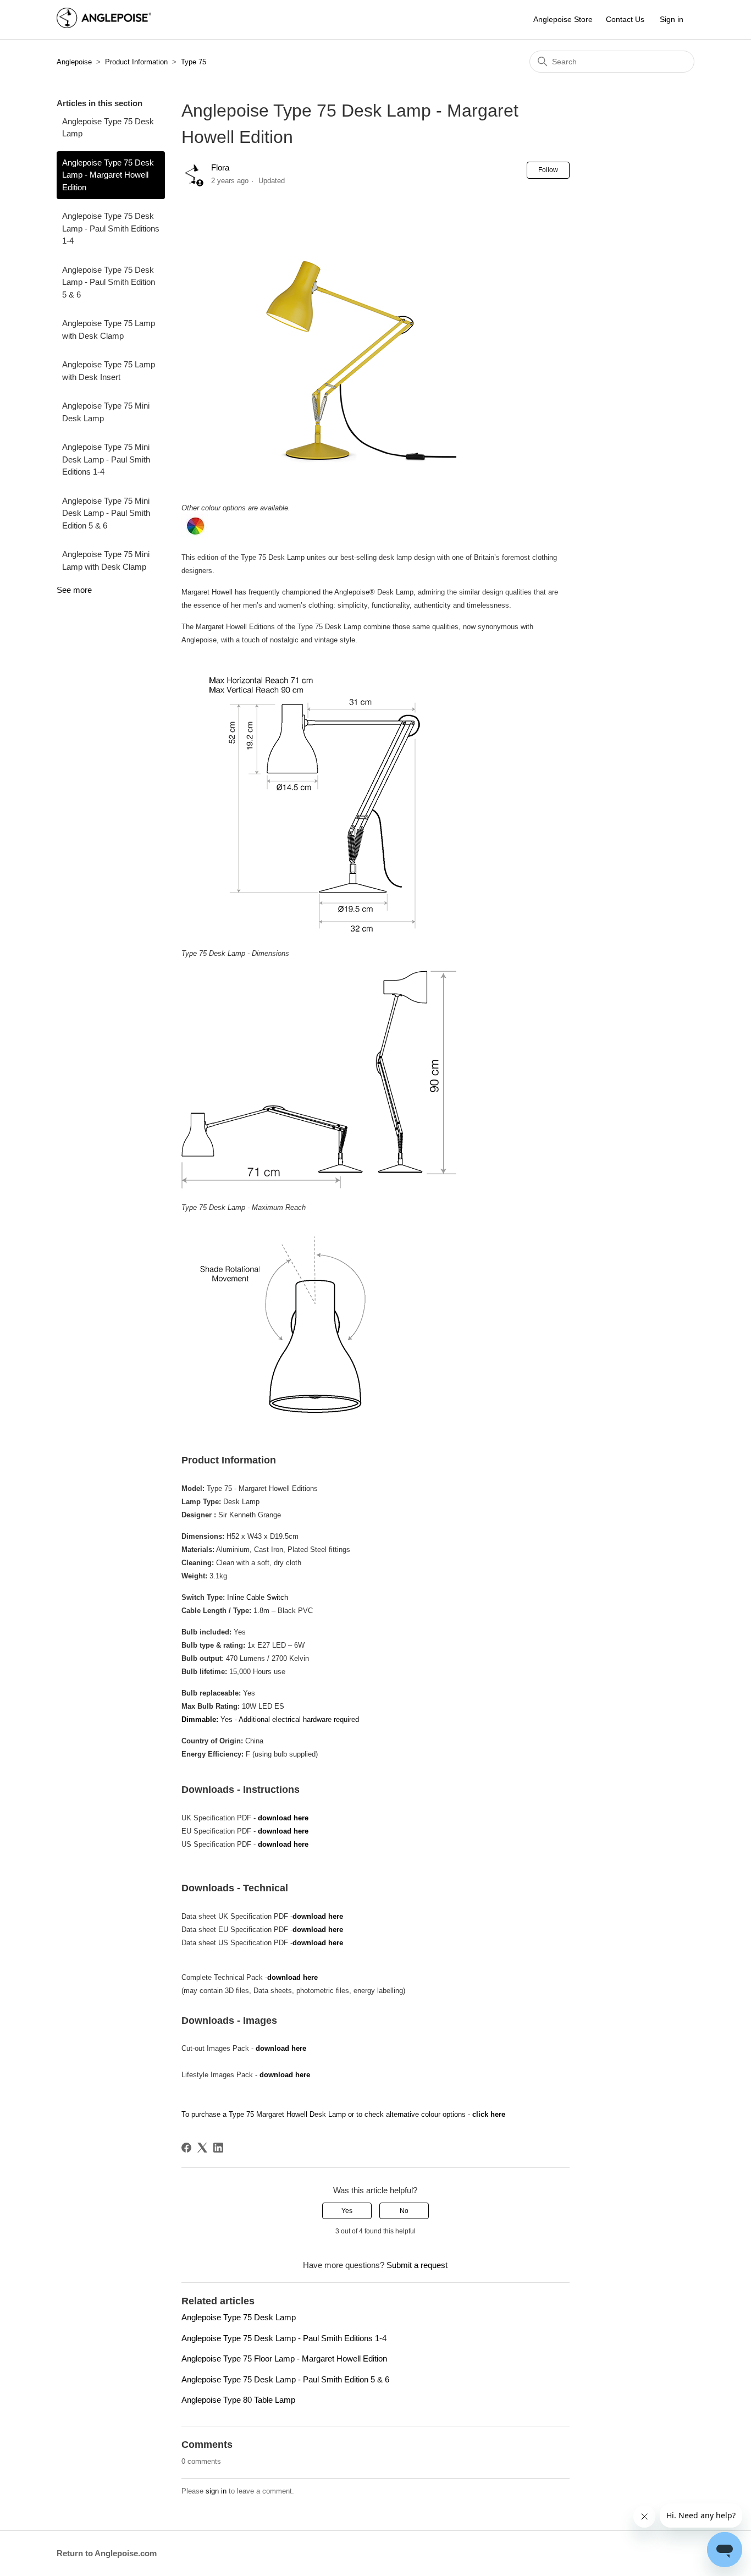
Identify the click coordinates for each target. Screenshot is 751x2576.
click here (488, 2114)
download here (283, 1818)
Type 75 (194, 62)
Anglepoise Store (563, 19)
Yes (347, 2211)
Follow (548, 170)
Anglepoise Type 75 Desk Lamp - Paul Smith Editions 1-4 (111, 228)
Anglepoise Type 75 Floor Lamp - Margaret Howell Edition (284, 2358)
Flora (220, 167)
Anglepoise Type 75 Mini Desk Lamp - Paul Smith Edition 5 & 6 (106, 513)
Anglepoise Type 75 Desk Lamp (108, 128)
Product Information (136, 62)
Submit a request (417, 2265)
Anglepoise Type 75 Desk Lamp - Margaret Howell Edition (108, 175)
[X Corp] (202, 2148)
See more (74, 590)
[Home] (104, 25)
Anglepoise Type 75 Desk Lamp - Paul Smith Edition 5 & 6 (109, 282)
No (404, 2211)
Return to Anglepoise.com (107, 2553)
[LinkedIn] (218, 2148)
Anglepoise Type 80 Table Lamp (238, 2400)
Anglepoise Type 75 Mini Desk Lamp (106, 412)
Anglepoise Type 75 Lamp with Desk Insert (109, 371)
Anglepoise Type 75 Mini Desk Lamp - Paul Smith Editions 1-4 (106, 459)
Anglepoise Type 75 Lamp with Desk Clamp (109, 329)
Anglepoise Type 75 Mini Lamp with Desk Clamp (106, 560)
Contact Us (625, 19)
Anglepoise (74, 62)
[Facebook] (186, 2148)
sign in (216, 2491)
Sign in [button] (672, 19)
